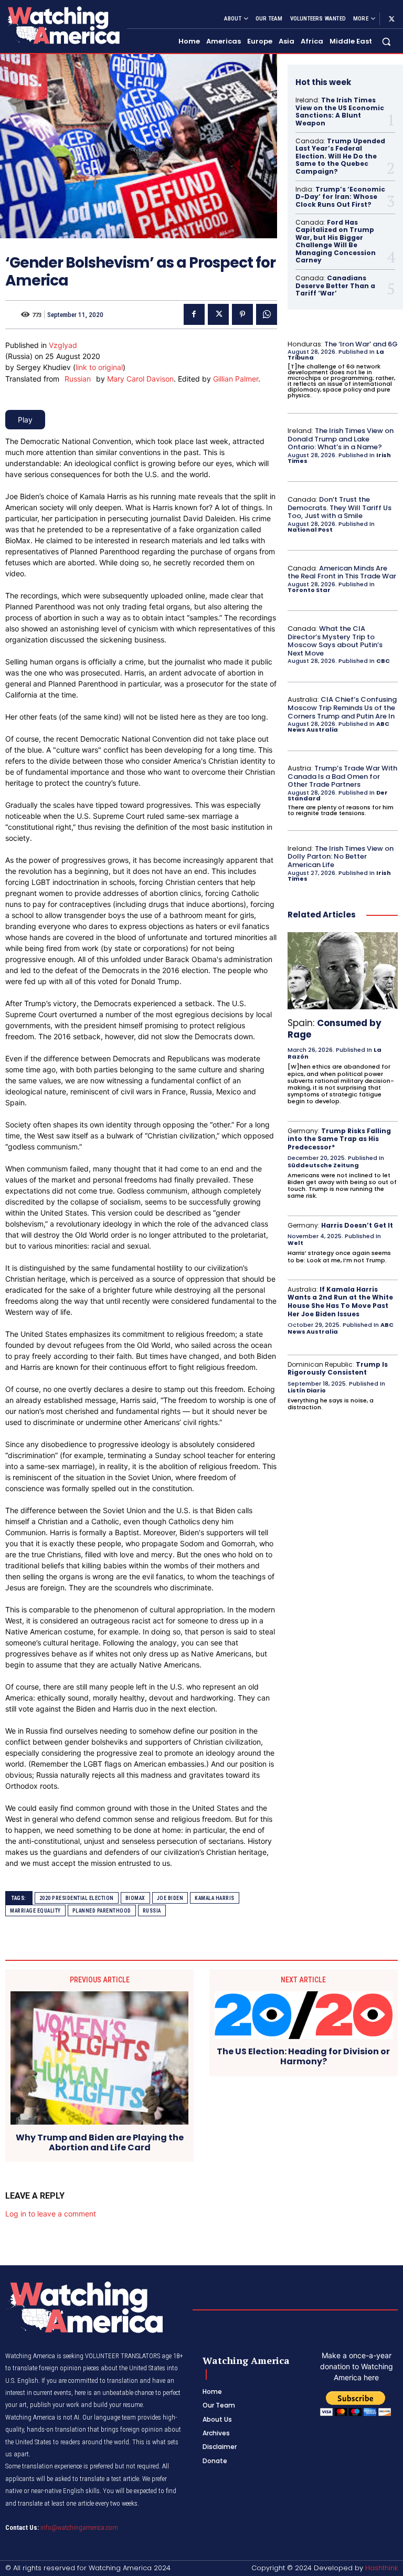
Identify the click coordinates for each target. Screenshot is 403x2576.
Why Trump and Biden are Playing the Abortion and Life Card (100, 2142)
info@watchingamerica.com (79, 2527)
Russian (78, 379)
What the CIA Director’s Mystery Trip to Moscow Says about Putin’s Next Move (335, 641)
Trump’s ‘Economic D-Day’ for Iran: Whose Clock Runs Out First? (340, 197)
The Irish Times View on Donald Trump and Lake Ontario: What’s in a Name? (341, 439)
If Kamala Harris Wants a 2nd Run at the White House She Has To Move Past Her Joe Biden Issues (340, 1302)
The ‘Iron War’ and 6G (361, 344)
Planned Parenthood (102, 1911)
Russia (152, 1911)
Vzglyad (63, 345)
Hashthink (381, 2568)
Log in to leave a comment (51, 2214)
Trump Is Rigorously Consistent (338, 1369)
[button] (386, 42)
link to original (99, 367)
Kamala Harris (215, 1898)
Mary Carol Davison (140, 379)
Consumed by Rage (335, 1029)
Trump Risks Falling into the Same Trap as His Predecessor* (339, 1139)
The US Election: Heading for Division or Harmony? (303, 2056)
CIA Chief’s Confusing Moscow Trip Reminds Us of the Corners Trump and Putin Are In (342, 708)
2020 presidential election (77, 1898)
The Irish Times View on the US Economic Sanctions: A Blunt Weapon (340, 111)
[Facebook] (194, 314)
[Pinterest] (242, 314)
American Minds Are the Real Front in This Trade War (342, 572)
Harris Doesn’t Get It (357, 1225)
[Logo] (62, 25)
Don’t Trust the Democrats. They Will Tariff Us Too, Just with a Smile (340, 508)
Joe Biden (170, 1898)
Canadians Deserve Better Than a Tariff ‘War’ (335, 286)
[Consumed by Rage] (343, 971)
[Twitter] (391, 19)
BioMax (135, 1898)
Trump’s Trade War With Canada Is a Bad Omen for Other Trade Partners (342, 776)
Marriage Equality (35, 1911)
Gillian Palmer (236, 379)
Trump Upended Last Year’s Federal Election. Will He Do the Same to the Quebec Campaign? (340, 156)
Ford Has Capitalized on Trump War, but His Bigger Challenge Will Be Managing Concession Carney (336, 241)
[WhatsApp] (267, 314)
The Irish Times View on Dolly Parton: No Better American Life (341, 857)
